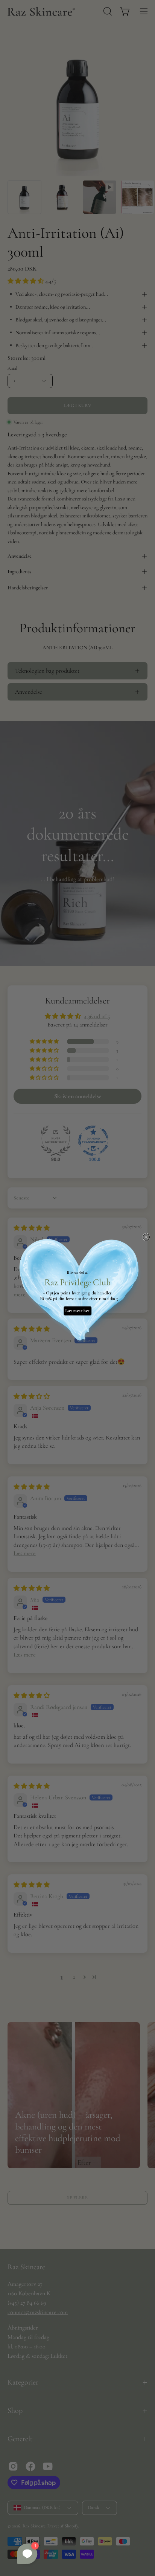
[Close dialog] (146, 1237)
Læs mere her (77, 1311)
